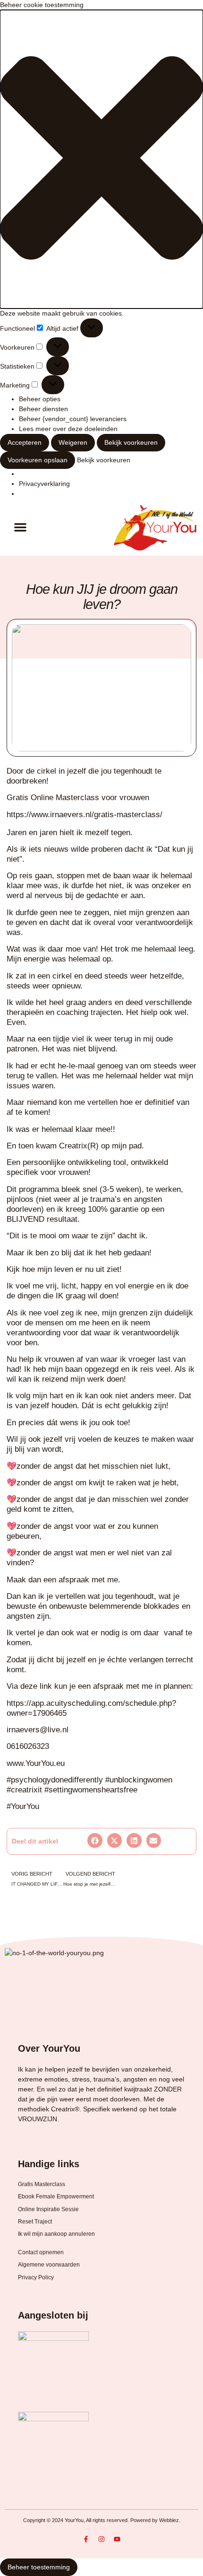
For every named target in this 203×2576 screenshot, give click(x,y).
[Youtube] (117, 2539)
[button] (101, 159)
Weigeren (73, 442)
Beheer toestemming (39, 2567)
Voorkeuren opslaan (38, 460)
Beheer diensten (43, 409)
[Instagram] (101, 2539)
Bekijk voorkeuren (131, 442)
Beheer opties (40, 399)
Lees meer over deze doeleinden (68, 429)
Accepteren (25, 442)
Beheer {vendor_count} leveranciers (73, 419)
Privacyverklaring (44, 484)
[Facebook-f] (86, 2539)
